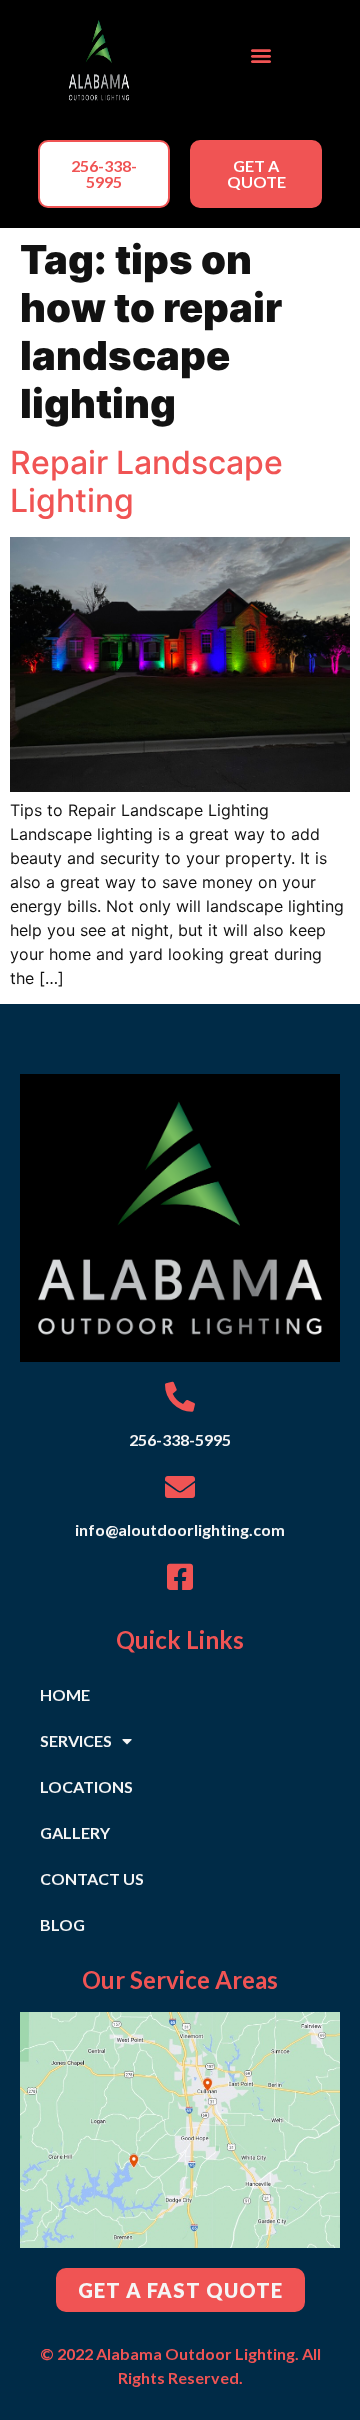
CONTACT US (92, 1878)
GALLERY (75, 1832)
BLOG (62, 1924)
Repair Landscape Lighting (146, 481)
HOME (65, 1694)
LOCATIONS (86, 1786)
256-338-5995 (180, 1439)
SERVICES (76, 1740)
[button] (261, 55)
